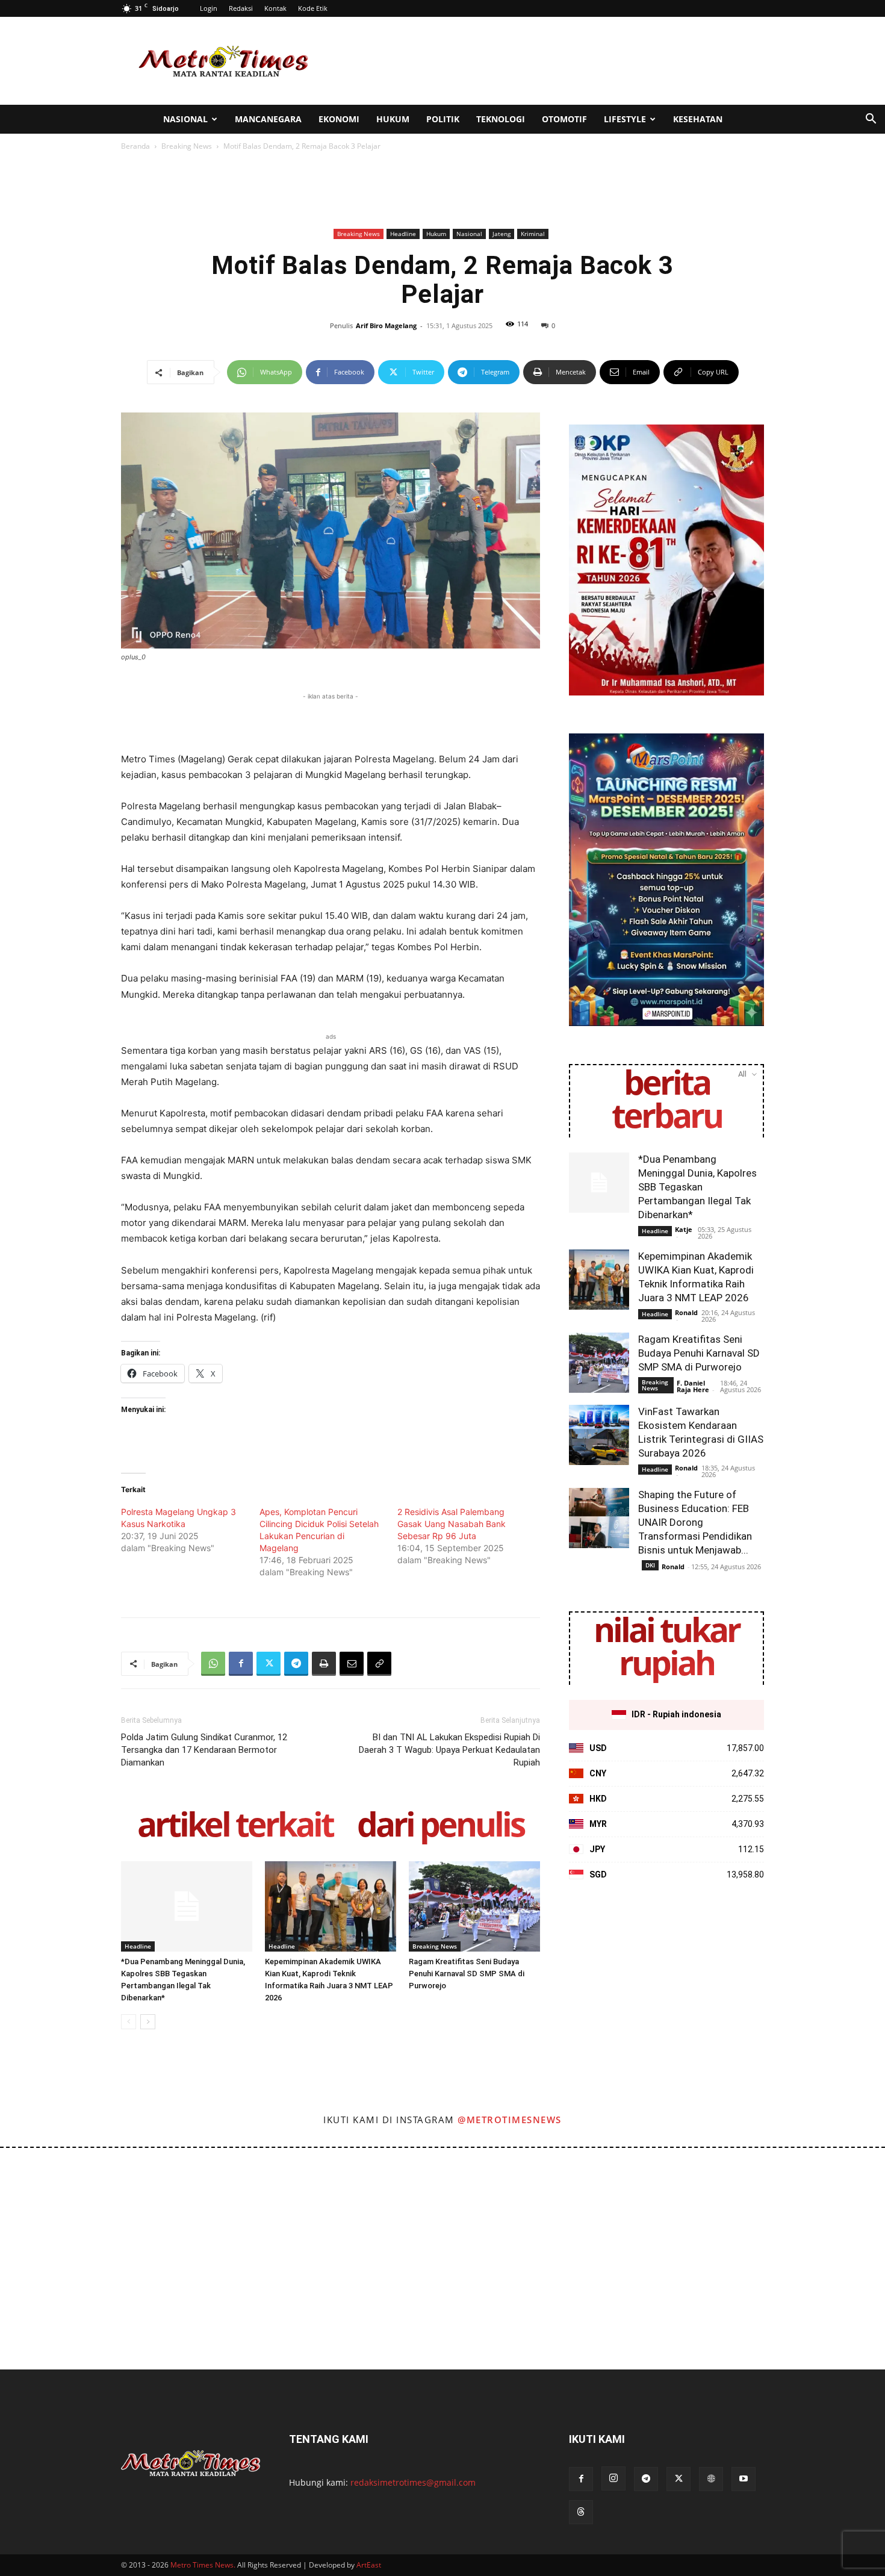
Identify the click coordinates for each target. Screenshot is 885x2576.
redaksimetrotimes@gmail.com (413, 2482)
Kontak (275, 8)
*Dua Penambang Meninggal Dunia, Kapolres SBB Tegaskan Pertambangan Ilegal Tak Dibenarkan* (697, 1187)
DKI (650, 1565)
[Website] (711, 2479)
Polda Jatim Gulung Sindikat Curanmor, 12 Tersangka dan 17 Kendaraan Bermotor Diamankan (204, 1750)
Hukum (393, 119)
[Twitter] (269, 1664)
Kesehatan (698, 119)
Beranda (135, 146)
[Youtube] (744, 2479)
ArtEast (369, 2565)
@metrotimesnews (510, 2120)
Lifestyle (625, 119)
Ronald (686, 1312)
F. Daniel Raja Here (693, 1386)
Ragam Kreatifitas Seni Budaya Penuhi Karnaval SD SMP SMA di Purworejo (467, 1974)
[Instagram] (613, 2478)
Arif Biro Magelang (386, 325)
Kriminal (533, 234)
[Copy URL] (379, 1664)
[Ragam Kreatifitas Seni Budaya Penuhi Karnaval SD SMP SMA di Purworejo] (474, 1906)
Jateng (501, 234)
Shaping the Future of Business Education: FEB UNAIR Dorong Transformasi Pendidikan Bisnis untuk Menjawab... (695, 1522)
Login (209, 8)
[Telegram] (296, 1664)
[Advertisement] (545, 61)
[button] (871, 120)
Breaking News (187, 146)
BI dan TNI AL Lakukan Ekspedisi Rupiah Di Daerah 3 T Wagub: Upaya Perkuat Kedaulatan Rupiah (449, 1750)
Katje (684, 1229)
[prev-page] (129, 2022)
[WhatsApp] (213, 1664)
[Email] (352, 1664)
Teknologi (501, 119)
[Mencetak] (324, 1664)
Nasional (185, 119)
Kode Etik (313, 8)
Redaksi (241, 8)
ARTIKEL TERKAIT (235, 1827)
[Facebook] (241, 1664)
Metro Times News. (203, 2565)
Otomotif (564, 119)
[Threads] (581, 2512)
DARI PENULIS (440, 1827)
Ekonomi (339, 119)
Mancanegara (268, 119)
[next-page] (148, 2022)
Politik (443, 119)
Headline (403, 234)
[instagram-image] (54, 2202)
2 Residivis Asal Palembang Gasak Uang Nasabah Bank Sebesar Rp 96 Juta (452, 1524)
